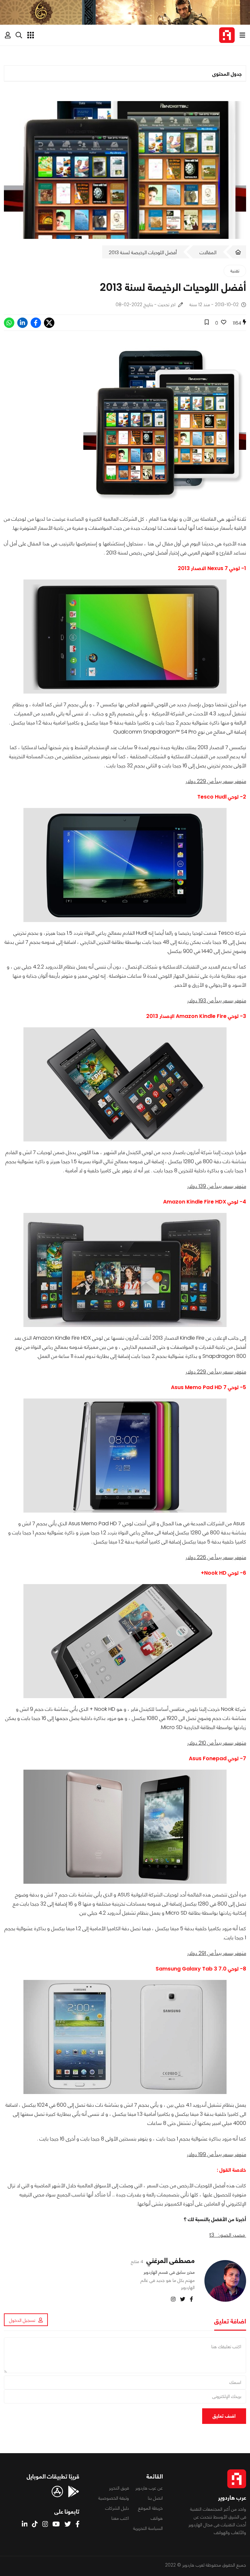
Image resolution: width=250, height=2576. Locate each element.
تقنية (235, 271)
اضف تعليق (224, 2416)
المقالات (208, 252)
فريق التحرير (119, 2488)
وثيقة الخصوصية (114, 2498)
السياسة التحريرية (148, 2528)
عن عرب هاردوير (149, 2488)
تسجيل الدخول (22, 2320)
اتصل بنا (155, 2498)
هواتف (157, 2518)
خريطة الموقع (150, 2508)
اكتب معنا (120, 2518)
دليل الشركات (117, 2508)
